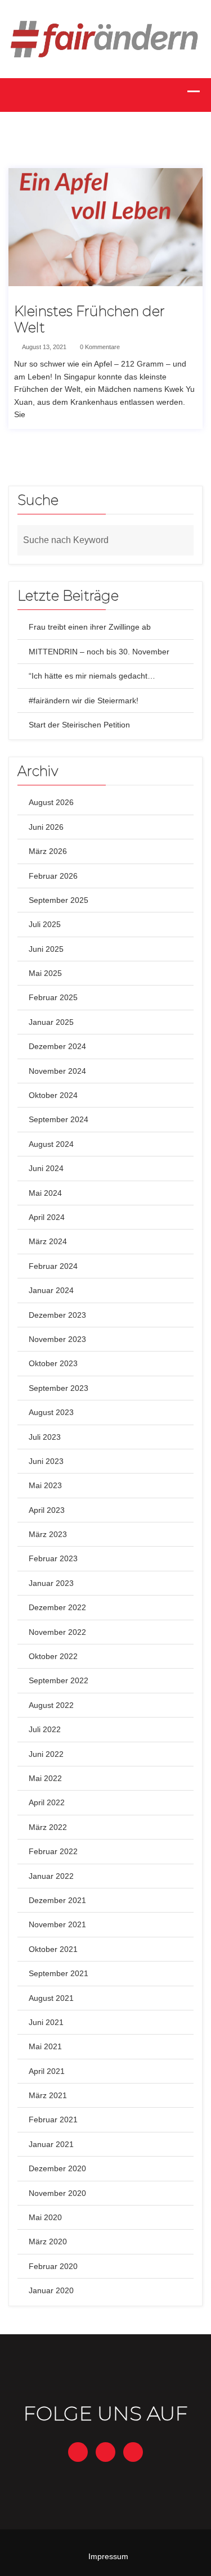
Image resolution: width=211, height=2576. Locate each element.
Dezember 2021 (57, 1900)
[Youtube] (133, 2452)
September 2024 (59, 1119)
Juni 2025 (46, 949)
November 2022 (57, 1632)
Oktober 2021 (53, 1949)
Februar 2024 (53, 1266)
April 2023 (47, 1510)
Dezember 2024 (57, 1046)
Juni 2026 (46, 827)
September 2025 (59, 900)
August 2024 (51, 1144)
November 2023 (57, 1339)
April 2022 (47, 1802)
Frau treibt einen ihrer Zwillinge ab (90, 627)
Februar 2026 (53, 876)
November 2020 (57, 2193)
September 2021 (59, 1973)
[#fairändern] (105, 38)
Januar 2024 (51, 1290)
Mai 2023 (45, 1485)
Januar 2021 (51, 2144)
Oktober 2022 (53, 1656)
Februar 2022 (53, 1851)
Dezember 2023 (57, 1315)
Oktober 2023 (53, 1363)
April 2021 (47, 2071)
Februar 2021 (53, 2119)
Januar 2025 (51, 1022)
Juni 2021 (46, 2022)
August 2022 (51, 1705)
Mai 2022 (45, 1778)
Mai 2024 (45, 1193)
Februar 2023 (53, 1558)
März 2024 (48, 1241)
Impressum (108, 2556)
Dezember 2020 (57, 2168)
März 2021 (48, 2095)
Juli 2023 (45, 1437)
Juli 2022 (45, 1729)
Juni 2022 (46, 1754)
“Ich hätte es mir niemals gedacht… (92, 676)
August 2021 (51, 1998)
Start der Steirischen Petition (79, 725)
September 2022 (59, 1680)
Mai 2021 (45, 2046)
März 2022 (48, 1827)
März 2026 (48, 851)
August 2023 (51, 1412)
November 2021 (57, 1924)
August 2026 (51, 802)
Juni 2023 (46, 1461)
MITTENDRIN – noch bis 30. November (99, 652)
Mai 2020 (45, 2217)
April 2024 (47, 1217)
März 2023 (48, 1534)
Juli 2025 (45, 924)
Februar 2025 (53, 997)
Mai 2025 (45, 973)
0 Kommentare (99, 347)
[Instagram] (105, 2452)
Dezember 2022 (57, 1607)
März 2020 (48, 2241)
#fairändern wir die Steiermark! (84, 701)
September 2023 (59, 1388)
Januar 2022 (51, 1876)
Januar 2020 (51, 2290)
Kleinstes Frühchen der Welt (89, 320)
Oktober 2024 (53, 1095)
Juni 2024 (46, 1168)
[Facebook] (78, 2452)
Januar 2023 (51, 1583)
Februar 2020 (53, 2266)
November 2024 (57, 1071)
